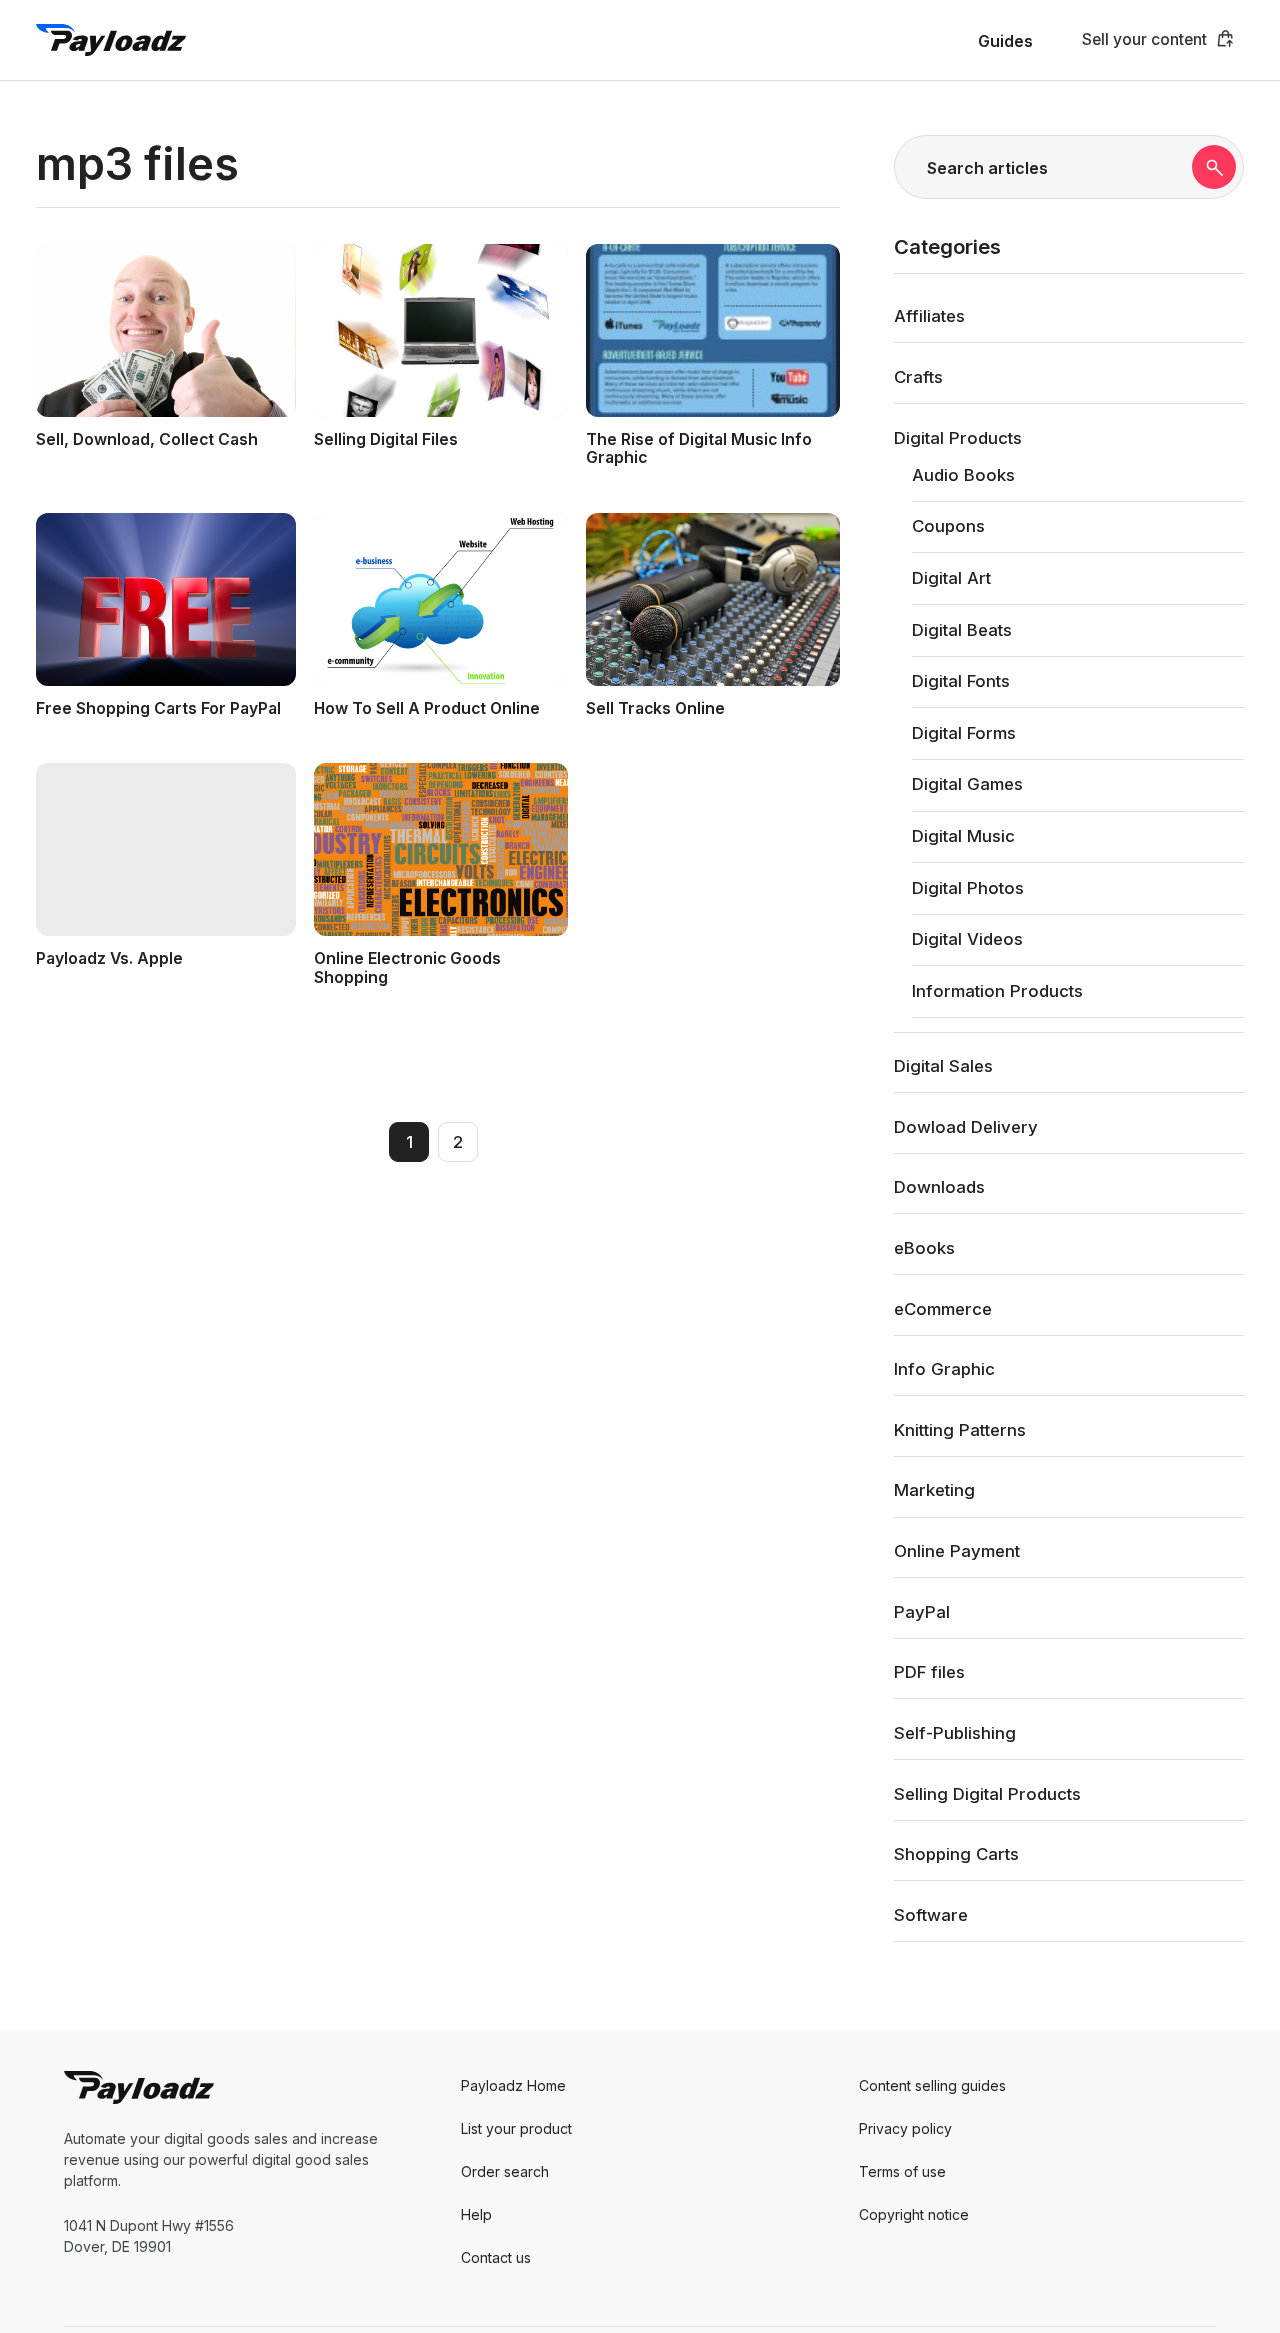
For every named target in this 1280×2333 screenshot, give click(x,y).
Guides (1005, 41)
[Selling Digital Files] (441, 330)
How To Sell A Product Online (427, 708)
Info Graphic (944, 1369)
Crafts (918, 376)
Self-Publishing (955, 1732)
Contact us (496, 2257)
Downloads (939, 1187)
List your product (516, 2128)
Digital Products (958, 437)
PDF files (929, 1672)
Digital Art (951, 577)
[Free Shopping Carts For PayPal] (166, 599)
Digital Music (963, 836)
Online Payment (957, 1551)
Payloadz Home (513, 2085)
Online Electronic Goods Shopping (407, 968)
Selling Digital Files (386, 439)
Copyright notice (914, 2214)
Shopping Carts (956, 1854)
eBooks (924, 1247)
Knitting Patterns (960, 1429)
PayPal (922, 1611)
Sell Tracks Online (655, 708)
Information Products (997, 990)
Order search (505, 2171)
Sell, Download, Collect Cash (147, 439)
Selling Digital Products (987, 1793)
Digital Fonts (961, 681)
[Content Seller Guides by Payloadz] (111, 40)
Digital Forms (964, 732)
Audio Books (963, 474)
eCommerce (943, 1308)
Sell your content (1144, 39)
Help (476, 2214)
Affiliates (929, 316)
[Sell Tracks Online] (713, 599)
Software (931, 1914)
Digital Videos (967, 939)
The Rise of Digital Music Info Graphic (699, 449)
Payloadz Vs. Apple (109, 958)
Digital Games (967, 784)
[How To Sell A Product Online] (441, 599)
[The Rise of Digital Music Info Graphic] (713, 330)
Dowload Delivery (966, 1126)
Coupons (948, 526)
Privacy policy (905, 2128)
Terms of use (902, 2171)
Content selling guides (932, 2085)
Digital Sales (943, 1066)
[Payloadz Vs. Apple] (166, 849)
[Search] (1214, 167)
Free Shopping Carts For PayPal (158, 708)
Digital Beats (962, 629)
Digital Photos (968, 887)
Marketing (934, 1490)
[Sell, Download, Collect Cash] (166, 330)
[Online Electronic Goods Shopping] (441, 849)
